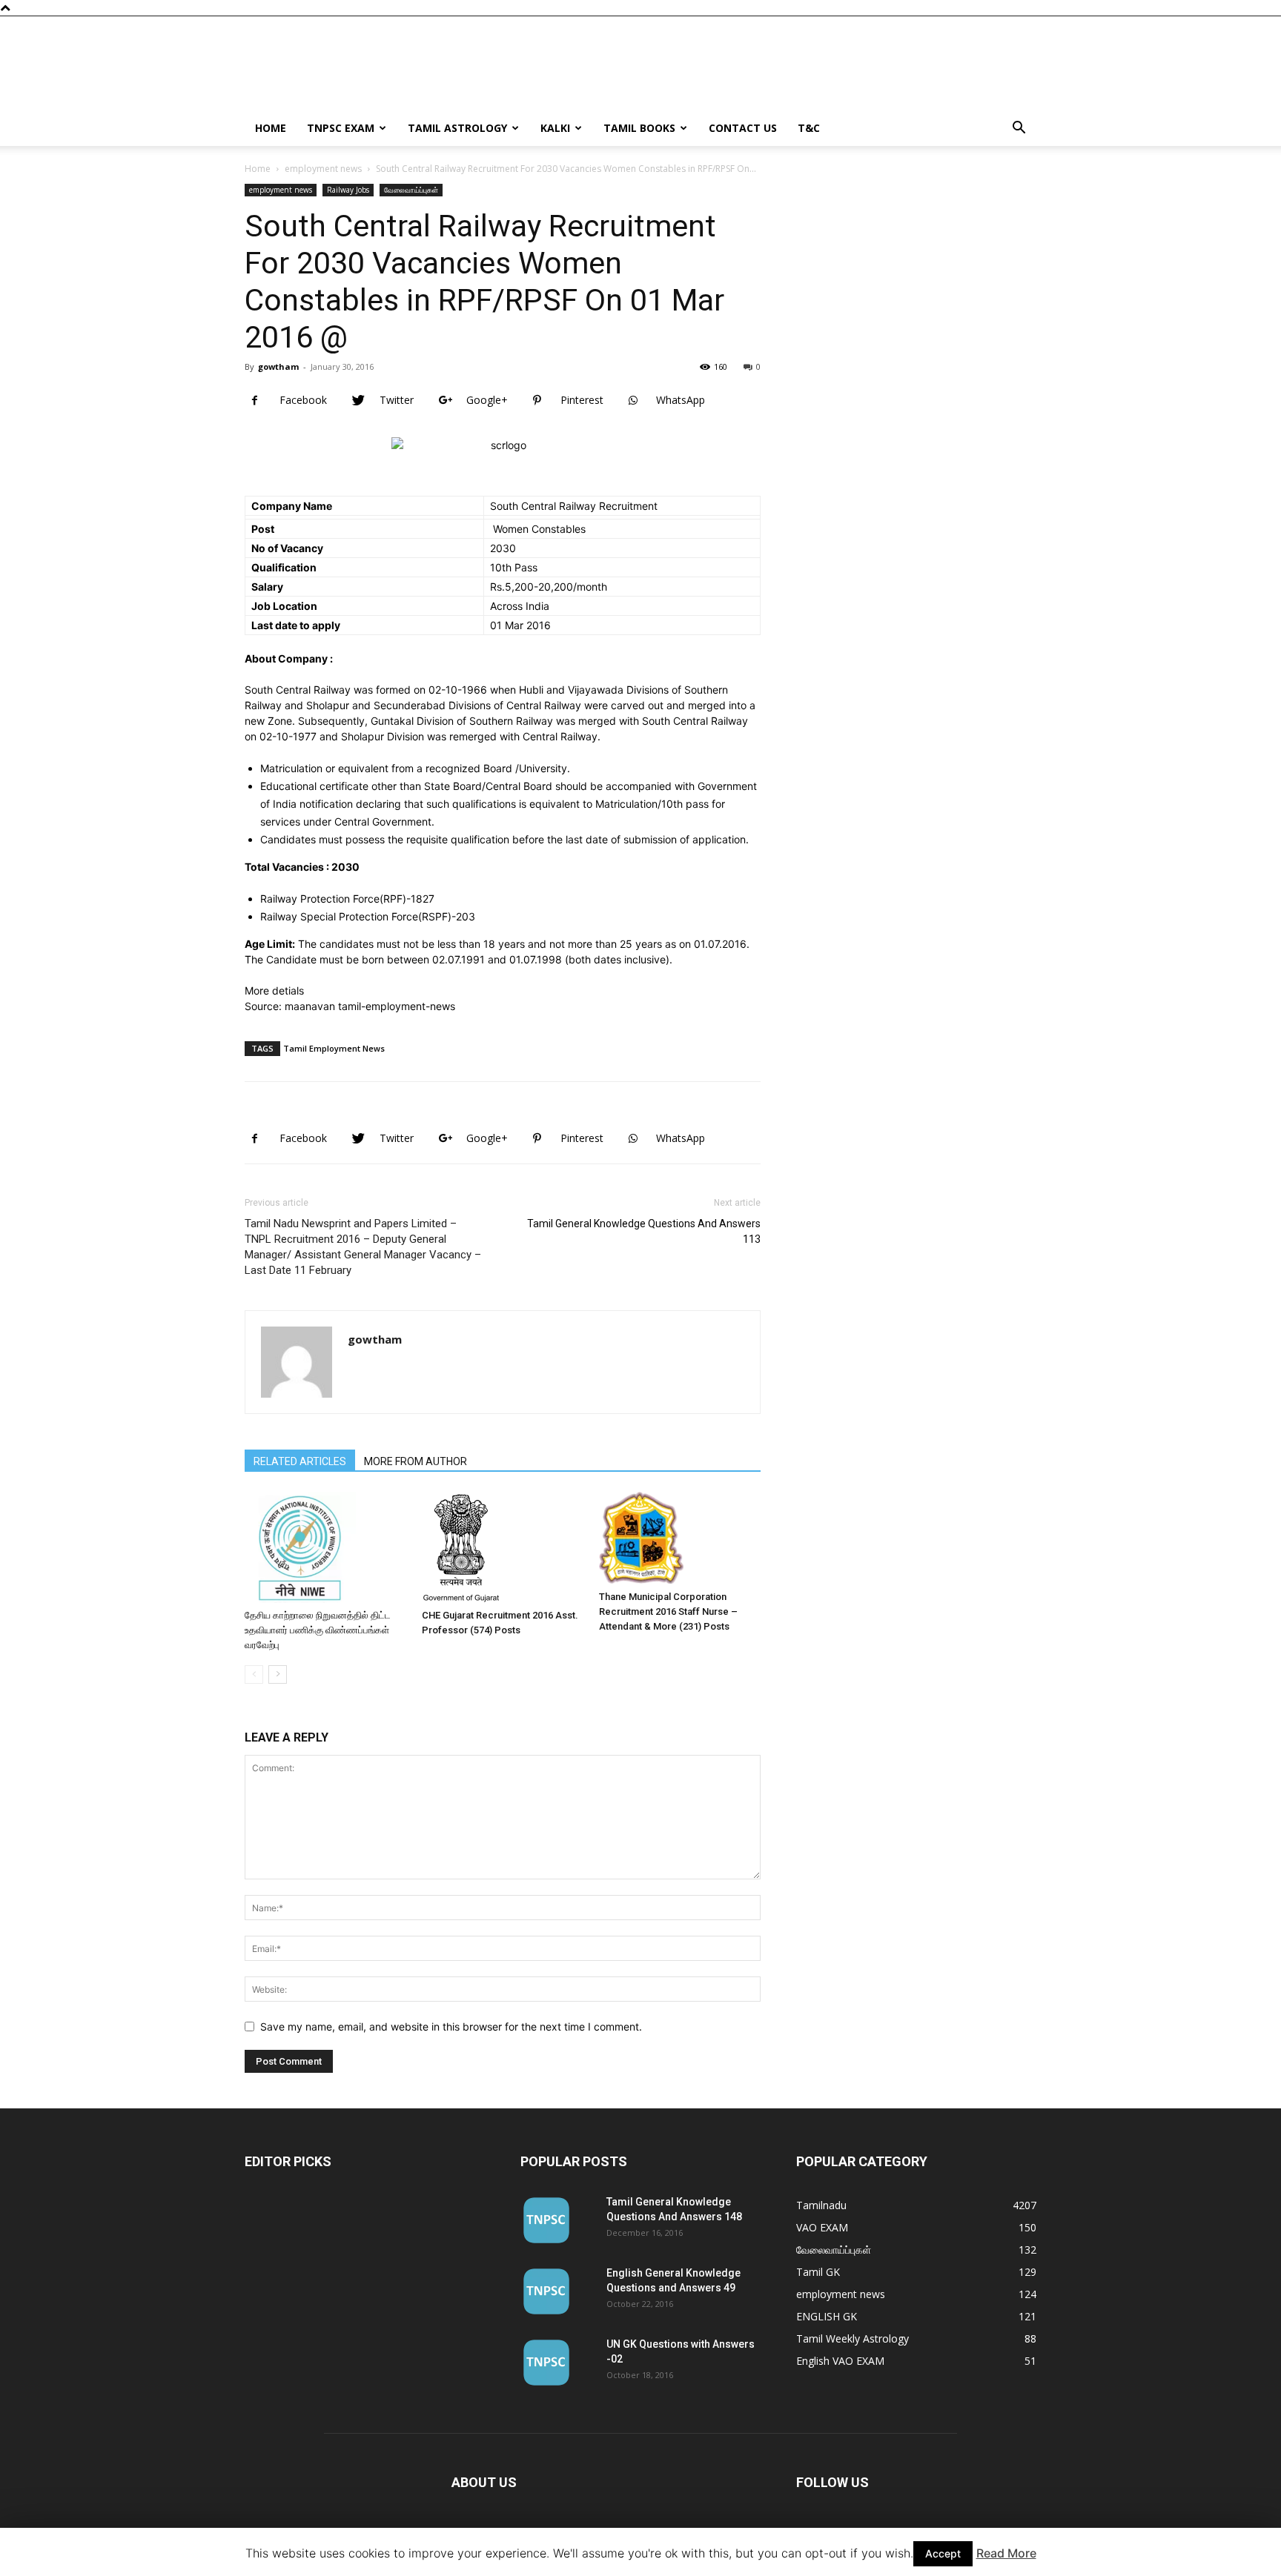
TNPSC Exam (341, 128)
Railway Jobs (348, 190)
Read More (1006, 2553)
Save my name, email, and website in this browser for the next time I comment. (451, 2026)
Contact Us (743, 128)
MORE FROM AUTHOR (416, 1461)
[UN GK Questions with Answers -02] (546, 2363)
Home (271, 128)
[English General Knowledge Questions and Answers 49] (546, 2291)
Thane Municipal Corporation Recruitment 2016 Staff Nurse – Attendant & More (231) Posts (668, 1611)
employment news (323, 169)
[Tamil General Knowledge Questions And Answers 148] (546, 2220)
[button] (1019, 129)
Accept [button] (943, 2553)
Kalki (555, 128)
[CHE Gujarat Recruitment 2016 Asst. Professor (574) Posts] (503, 1547)
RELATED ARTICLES (300, 1461)
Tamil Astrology (457, 128)
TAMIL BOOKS (639, 128)
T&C (809, 128)
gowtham (278, 366)
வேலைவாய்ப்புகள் (411, 190)
